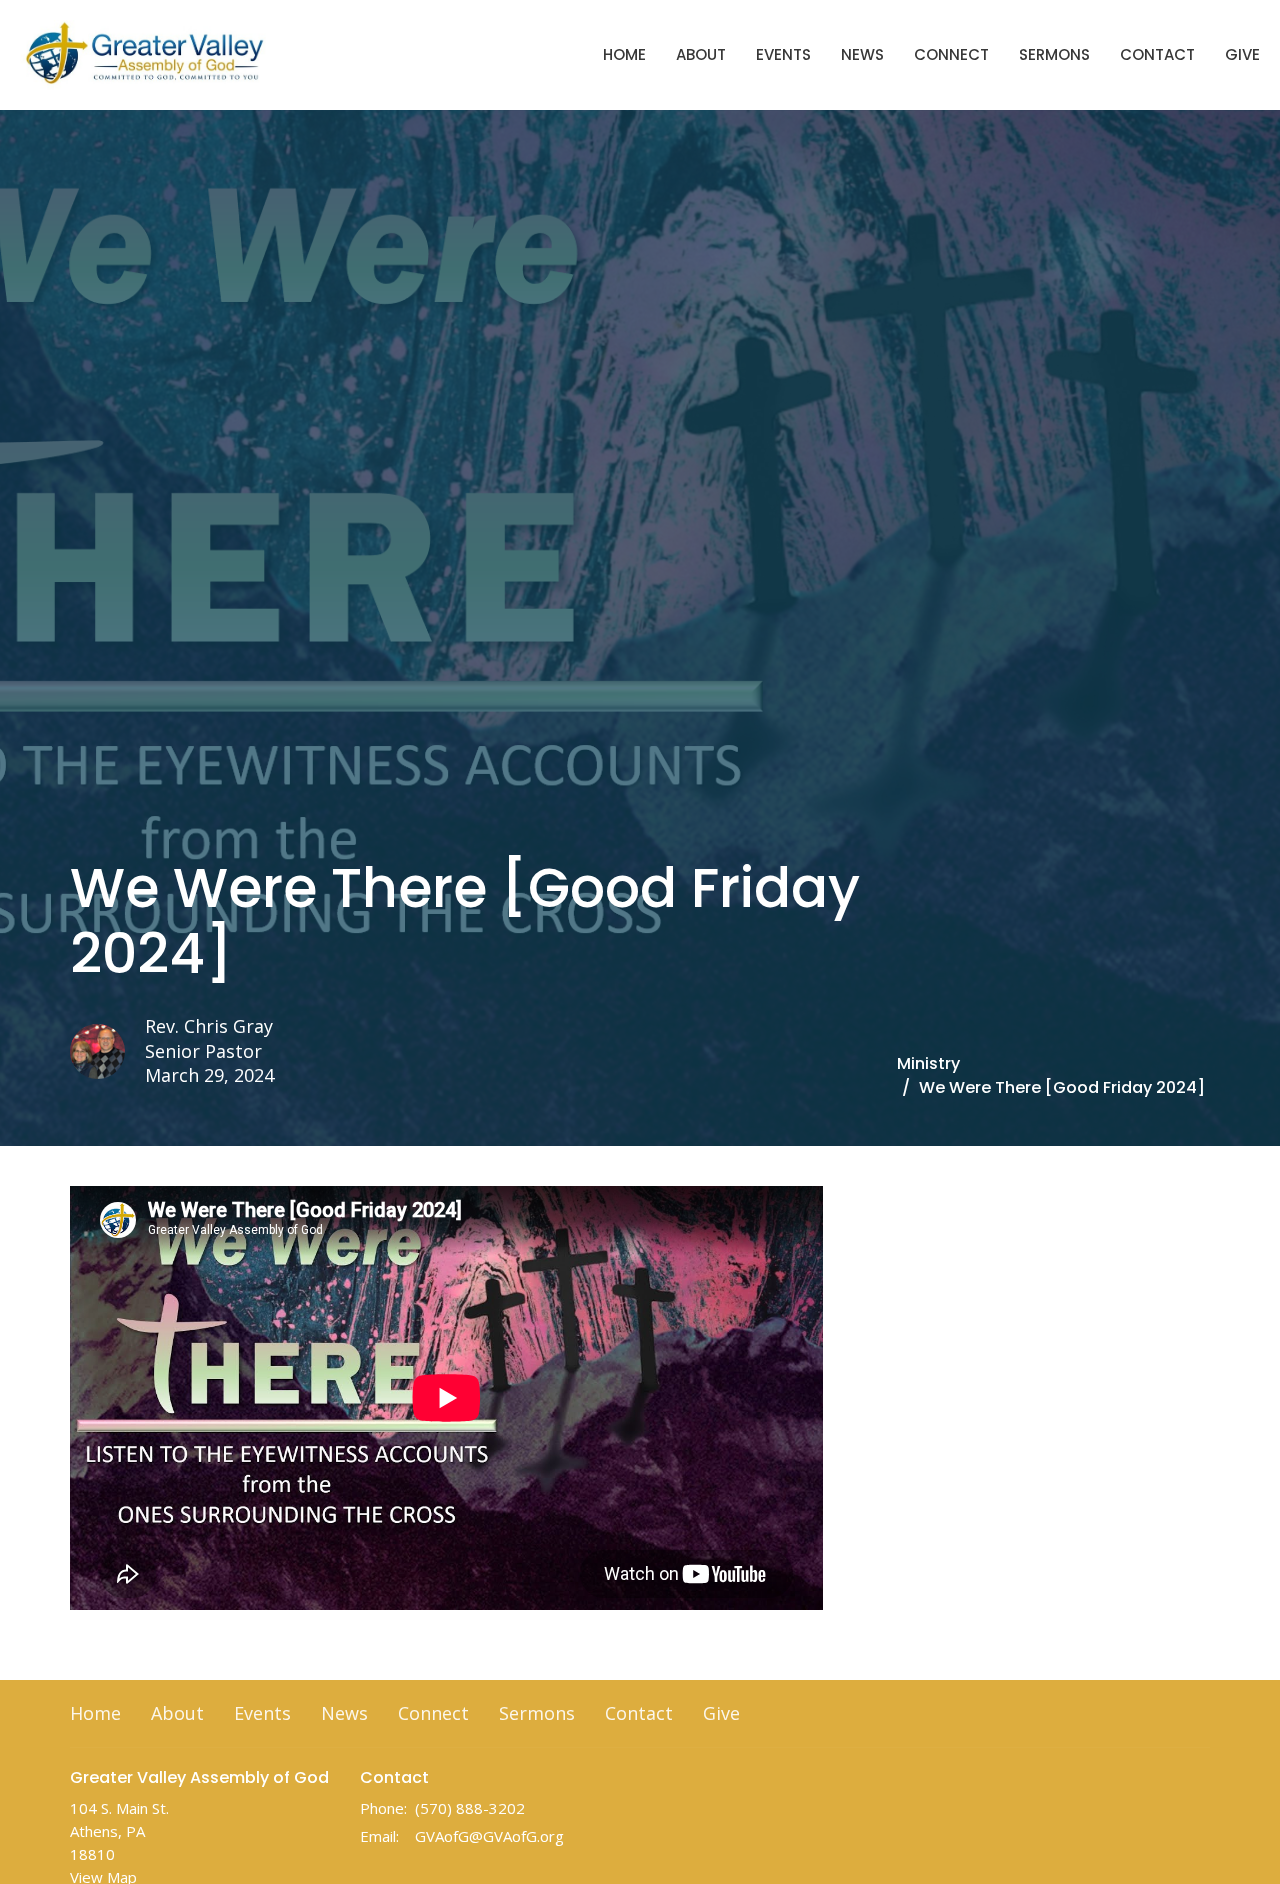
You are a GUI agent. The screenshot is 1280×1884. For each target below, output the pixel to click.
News (862, 54)
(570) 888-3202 (470, 1808)
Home (624, 54)
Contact (1157, 54)
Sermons (1054, 54)
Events (783, 54)
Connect (951, 54)
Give (1242, 54)
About (701, 54)
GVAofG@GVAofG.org (489, 1836)
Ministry (928, 1063)
